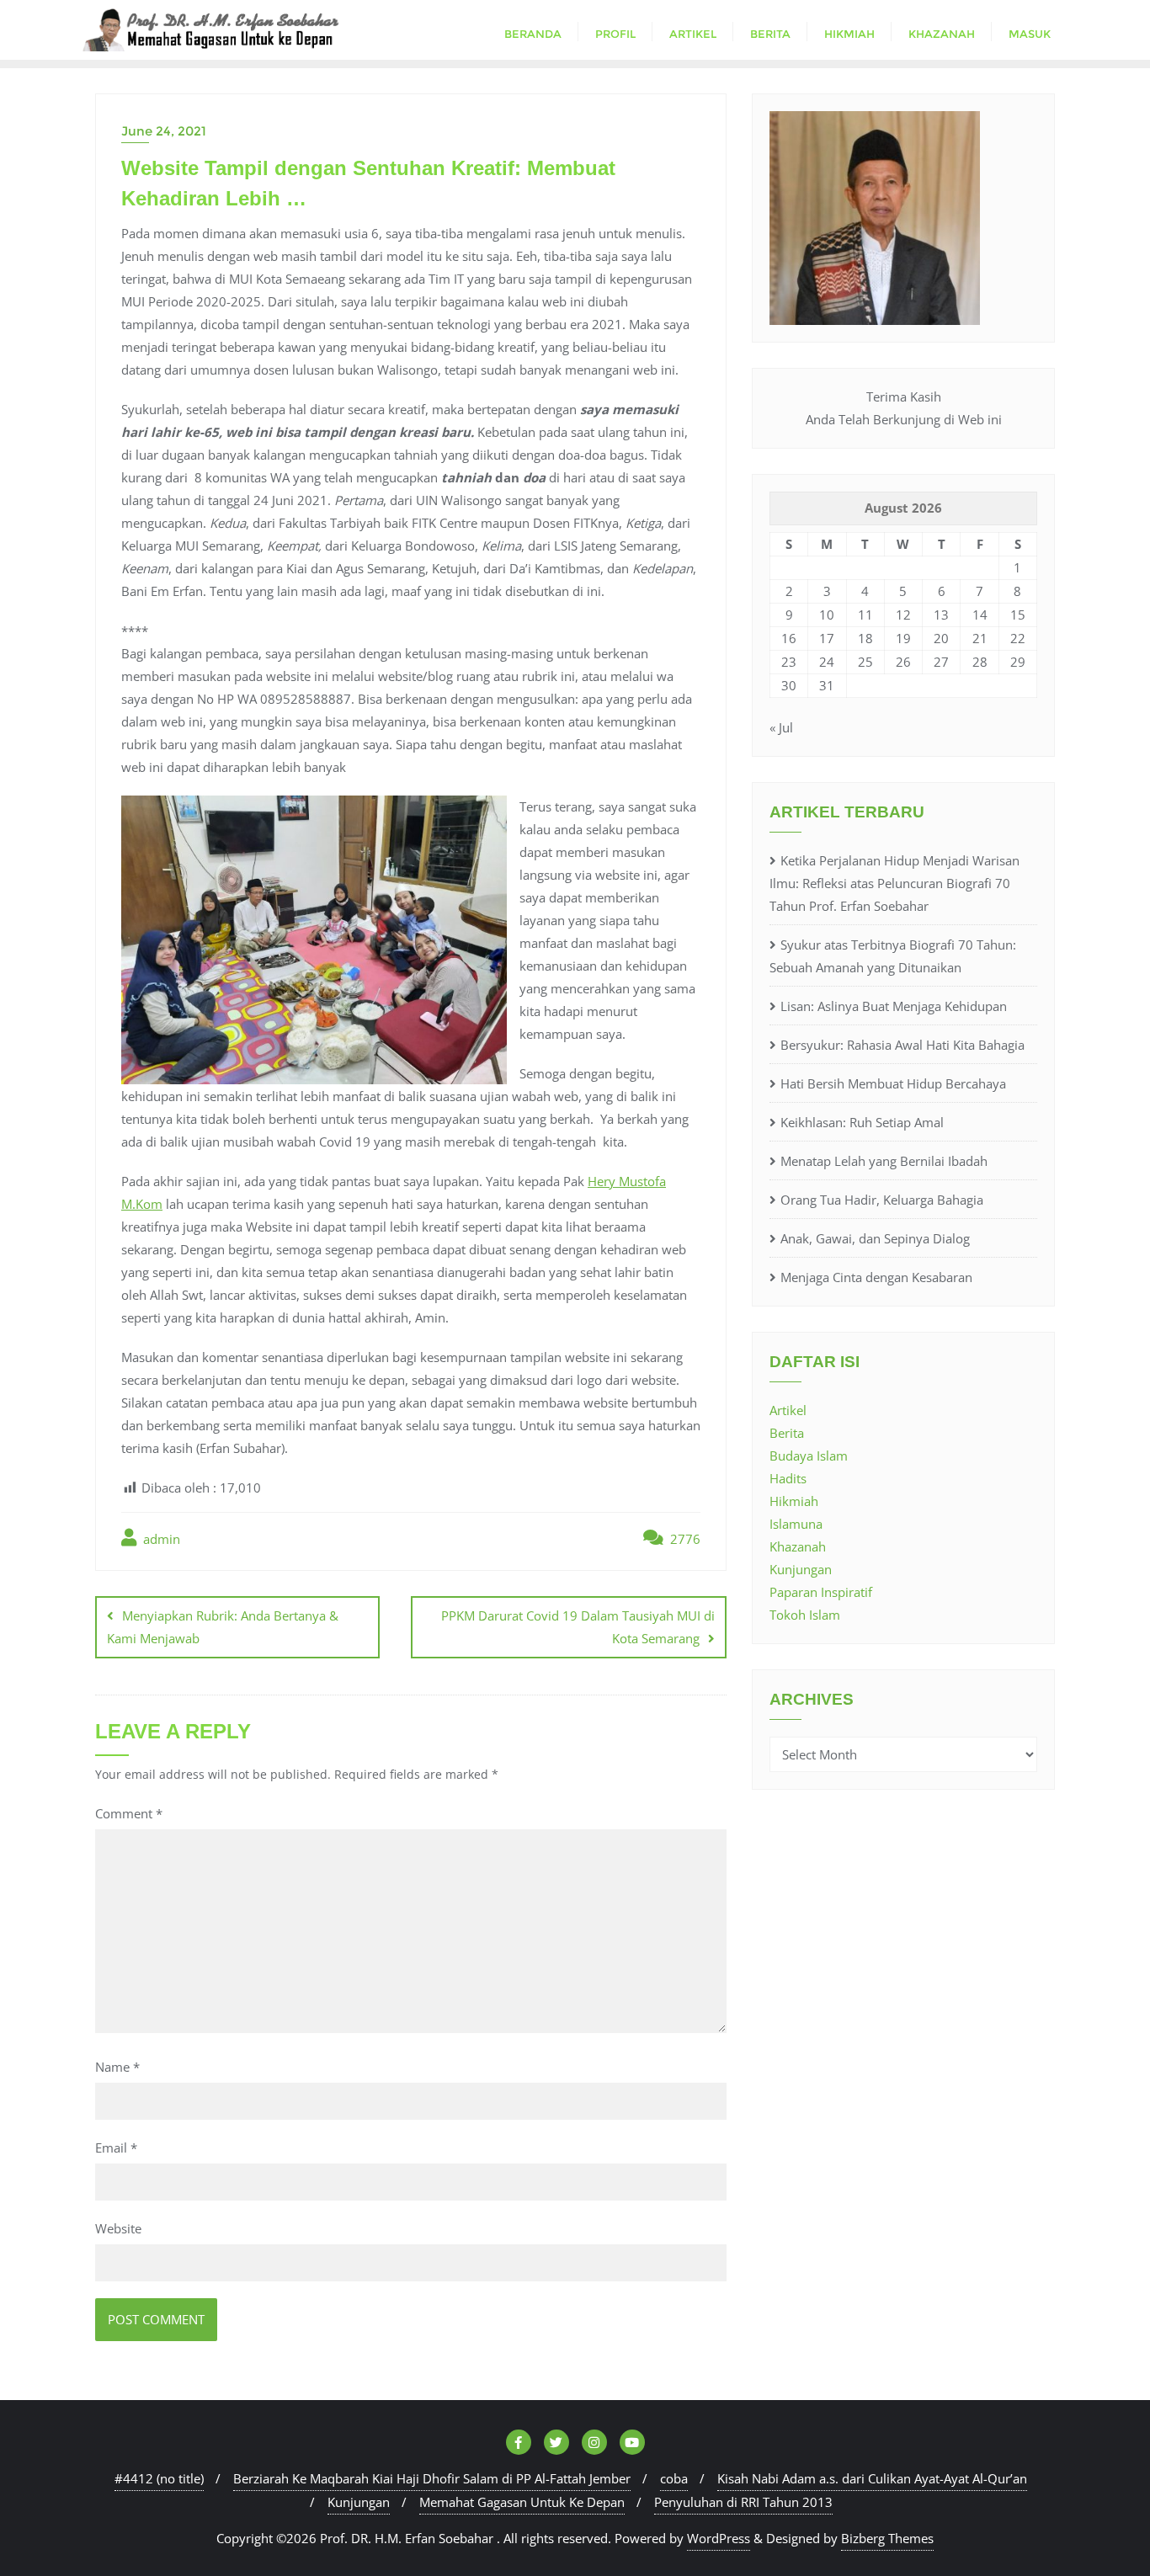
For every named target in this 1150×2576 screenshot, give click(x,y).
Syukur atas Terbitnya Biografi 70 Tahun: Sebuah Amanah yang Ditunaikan (893, 956)
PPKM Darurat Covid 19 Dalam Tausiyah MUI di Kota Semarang (578, 1627)
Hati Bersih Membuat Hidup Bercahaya (893, 1083)
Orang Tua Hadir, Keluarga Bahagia (882, 1200)
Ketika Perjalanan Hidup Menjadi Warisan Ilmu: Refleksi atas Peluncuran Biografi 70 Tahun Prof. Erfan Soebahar (894, 883)
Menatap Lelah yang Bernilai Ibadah (884, 1161)
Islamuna (796, 1524)
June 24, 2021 (164, 131)
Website (118, 2228)
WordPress (719, 2538)
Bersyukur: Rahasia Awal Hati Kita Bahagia (902, 1045)
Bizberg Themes (887, 2538)
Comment (129, 1813)
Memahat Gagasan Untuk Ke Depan (522, 2502)
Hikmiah (794, 1501)
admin (160, 1539)
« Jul (781, 727)
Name (117, 2067)
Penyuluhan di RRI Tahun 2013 (743, 2502)
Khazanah (798, 1546)
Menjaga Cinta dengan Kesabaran (876, 1277)
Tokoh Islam (805, 1615)
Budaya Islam (809, 1456)
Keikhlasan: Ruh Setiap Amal (862, 1122)
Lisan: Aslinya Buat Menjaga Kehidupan (894, 1006)
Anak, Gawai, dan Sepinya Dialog (875, 1238)
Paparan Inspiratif (821, 1592)
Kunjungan (801, 1569)
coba (674, 2478)
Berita (787, 1433)
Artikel (788, 1410)
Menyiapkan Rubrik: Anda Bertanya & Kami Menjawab (223, 1627)
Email (116, 2148)
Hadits (788, 1478)
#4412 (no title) (159, 2478)
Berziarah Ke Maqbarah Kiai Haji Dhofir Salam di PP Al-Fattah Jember (432, 2478)
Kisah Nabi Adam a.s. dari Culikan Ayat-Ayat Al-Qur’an (872, 2478)
